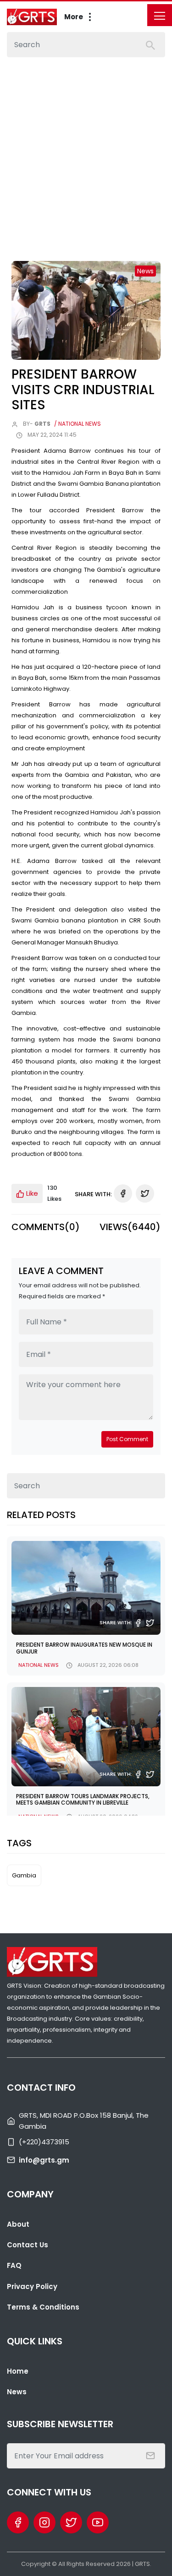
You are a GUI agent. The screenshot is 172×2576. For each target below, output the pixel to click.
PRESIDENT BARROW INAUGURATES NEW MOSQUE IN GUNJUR (84, 1648)
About (18, 2224)
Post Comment (127, 1439)
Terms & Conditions (43, 2307)
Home (18, 2371)
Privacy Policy (32, 2286)
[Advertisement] (86, 148)
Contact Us (28, 2245)
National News (39, 1665)
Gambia (24, 1875)
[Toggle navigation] (160, 15)
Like (31, 1193)
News (17, 2392)
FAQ (14, 2265)
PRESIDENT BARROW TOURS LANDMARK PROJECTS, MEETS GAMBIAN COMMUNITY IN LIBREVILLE (83, 1799)
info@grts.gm (44, 2160)
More (74, 17)
